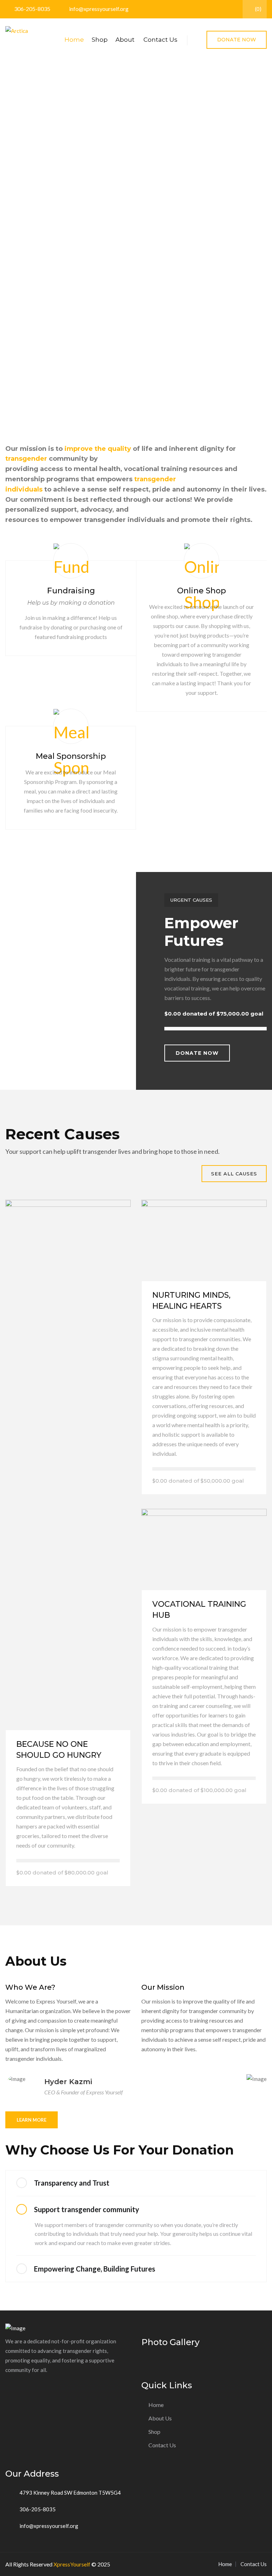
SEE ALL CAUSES (234, 1174)
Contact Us (160, 40)
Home (74, 40)
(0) (258, 9)
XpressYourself (72, 2564)
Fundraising (71, 591)
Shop (100, 40)
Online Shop (202, 591)
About (125, 40)
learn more (32, 2120)
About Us (160, 2418)
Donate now (197, 1053)
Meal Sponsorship (71, 756)
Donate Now (237, 40)
